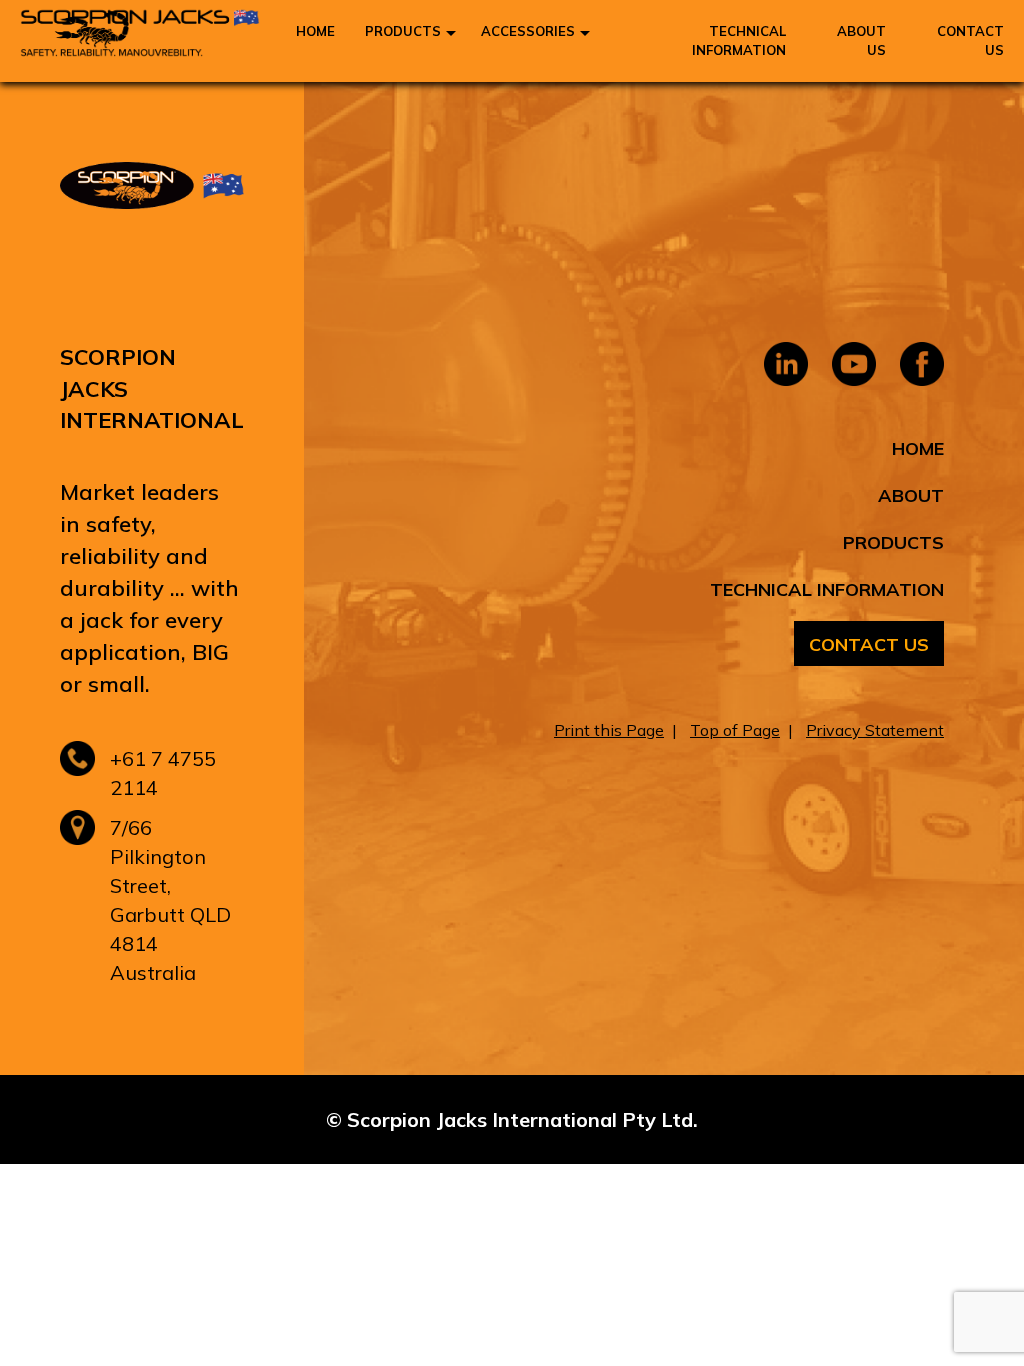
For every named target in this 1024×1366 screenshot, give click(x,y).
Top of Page (735, 730)
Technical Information (739, 40)
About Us (861, 40)
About (911, 495)
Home (315, 31)
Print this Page (609, 730)
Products (403, 31)
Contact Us (970, 40)
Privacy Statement (875, 730)
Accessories (528, 31)
